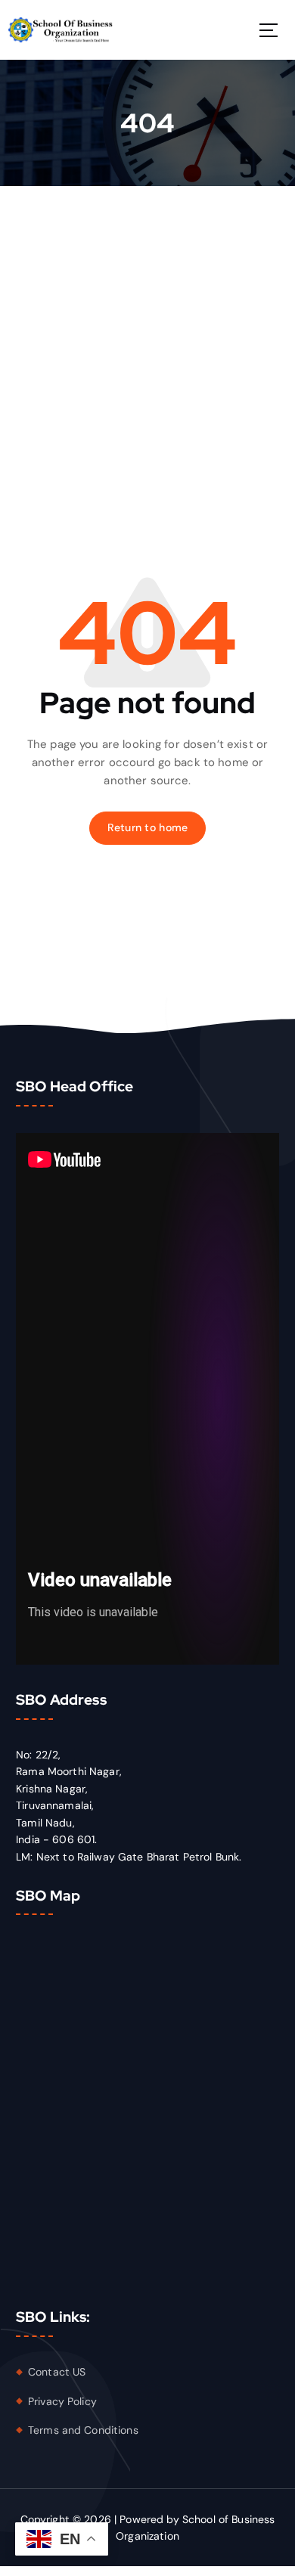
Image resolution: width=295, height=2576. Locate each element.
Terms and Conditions (83, 2430)
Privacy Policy (62, 2401)
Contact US (57, 2372)
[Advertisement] (147, 341)
